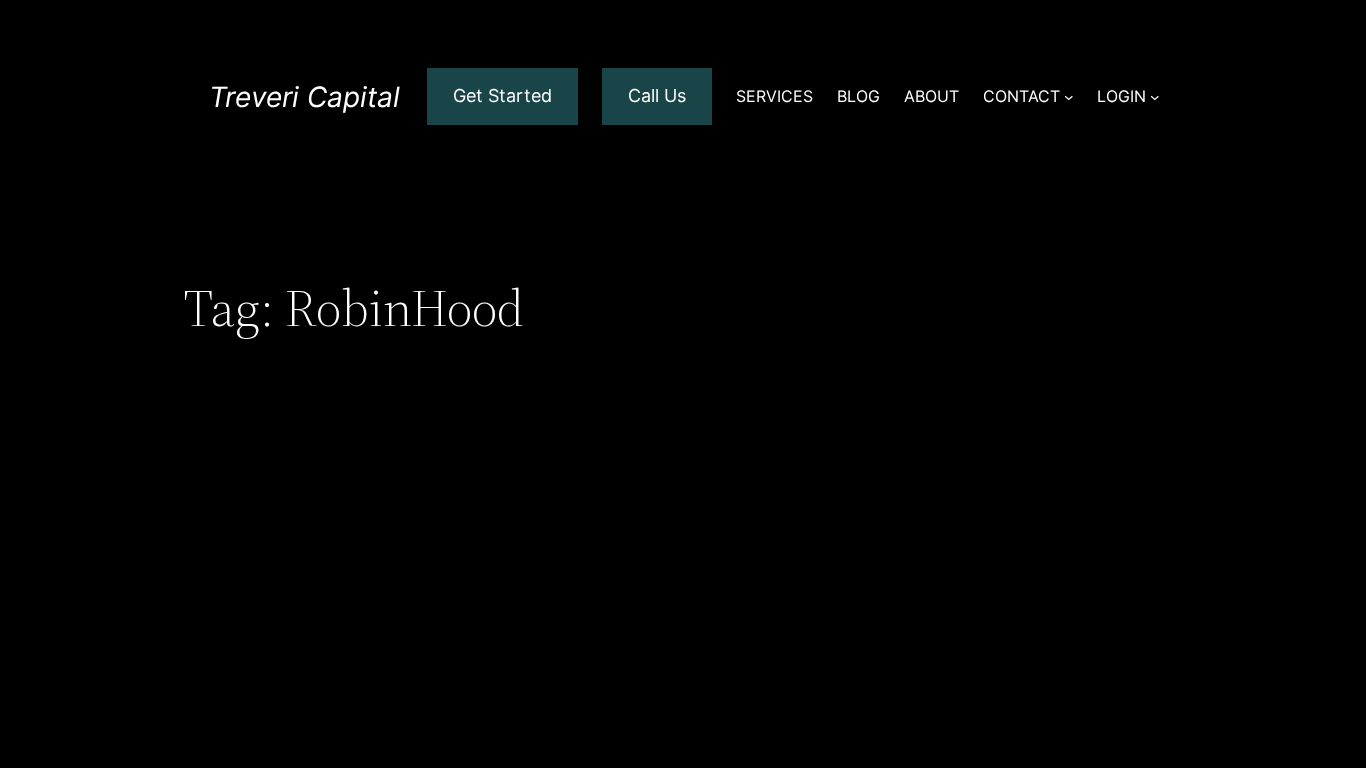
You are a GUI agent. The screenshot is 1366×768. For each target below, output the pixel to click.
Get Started (502, 95)
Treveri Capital (304, 97)
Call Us (657, 95)
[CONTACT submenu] (1069, 97)
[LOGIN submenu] (1155, 97)
